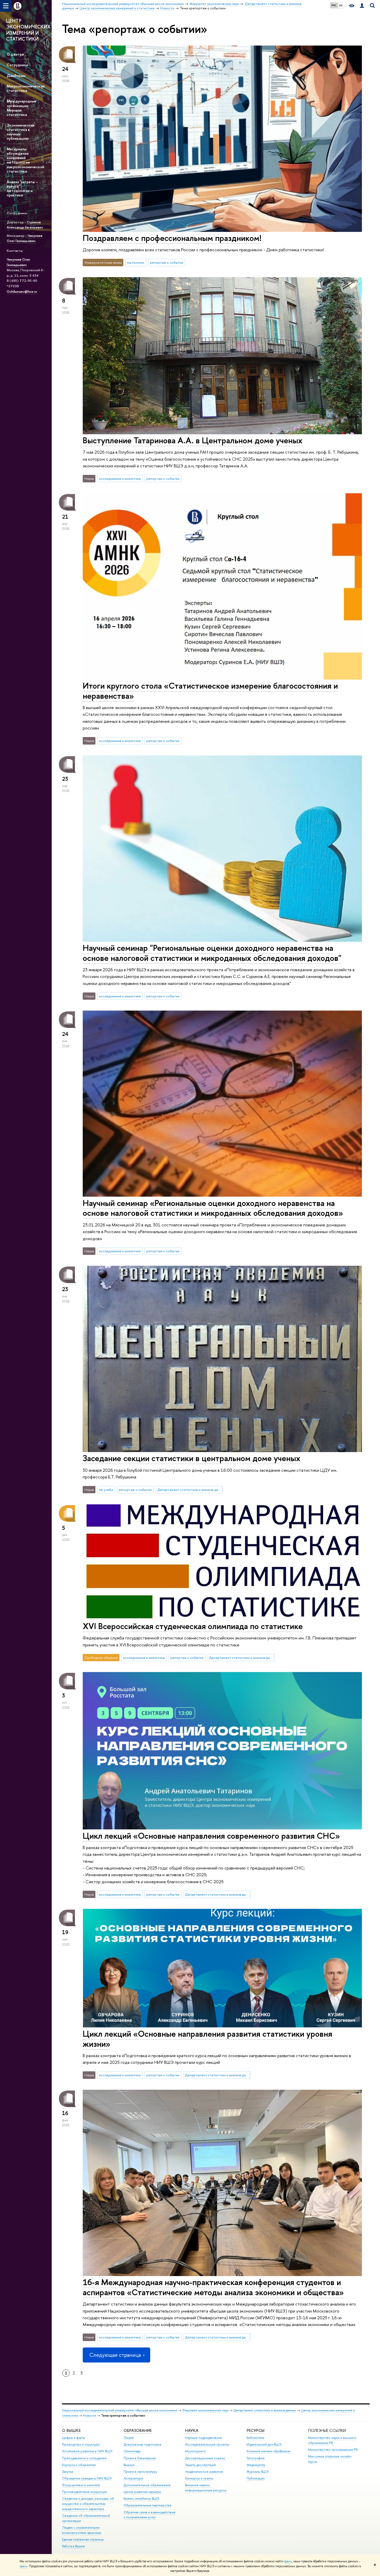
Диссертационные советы (205, 2458)
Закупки (68, 2472)
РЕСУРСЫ (256, 2430)
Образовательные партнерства (147, 2505)
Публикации (256, 2478)
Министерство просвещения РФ (333, 2450)
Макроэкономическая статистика (26, 88)
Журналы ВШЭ (258, 2472)
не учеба (106, 1490)
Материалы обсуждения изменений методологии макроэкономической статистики (25, 160)
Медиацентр (256, 2465)
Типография (256, 2458)
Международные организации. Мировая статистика (22, 108)
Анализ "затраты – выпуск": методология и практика (22, 188)
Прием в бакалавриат (140, 2458)
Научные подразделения (203, 2438)
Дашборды (16, 75)
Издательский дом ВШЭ (264, 2444)
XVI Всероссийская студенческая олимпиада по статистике (193, 1626)
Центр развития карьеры (142, 2492)
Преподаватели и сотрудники (84, 2458)
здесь (288, 2561)
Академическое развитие (204, 2472)
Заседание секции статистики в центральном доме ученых (192, 1458)
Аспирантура (133, 2478)
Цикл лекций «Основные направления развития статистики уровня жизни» (207, 2039)
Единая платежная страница (83, 2539)
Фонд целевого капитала (81, 2485)
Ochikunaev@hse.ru (22, 291)
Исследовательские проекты (207, 2444)
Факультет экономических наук (205, 2410)
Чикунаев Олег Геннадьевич (25, 238)
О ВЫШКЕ (71, 2430)
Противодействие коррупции (85, 2492)
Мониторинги (195, 2451)
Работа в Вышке (73, 2546)
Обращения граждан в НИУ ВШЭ (87, 2478)
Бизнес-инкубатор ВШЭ (141, 2498)
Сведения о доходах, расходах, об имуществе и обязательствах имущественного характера (88, 2504)
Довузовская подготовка (142, 2444)
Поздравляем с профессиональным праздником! (172, 238)
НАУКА (192, 2430)
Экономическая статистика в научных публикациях (20, 132)
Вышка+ (129, 2465)
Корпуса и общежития (79, 2465)
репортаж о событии (166, 262)
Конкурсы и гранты (199, 2478)
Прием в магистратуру (140, 2472)
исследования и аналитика (120, 479)
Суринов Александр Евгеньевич (25, 225)
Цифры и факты (74, 2438)
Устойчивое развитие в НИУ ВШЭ (87, 2451)
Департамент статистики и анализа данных (190, 1490)
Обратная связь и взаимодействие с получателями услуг (150, 2515)
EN (341, 5)
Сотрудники (17, 65)
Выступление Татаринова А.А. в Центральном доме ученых (193, 440)
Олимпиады (132, 2451)
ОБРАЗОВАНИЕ (138, 2430)
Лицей (129, 2438)
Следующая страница (115, 2355)
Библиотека (255, 2438)
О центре (15, 54)
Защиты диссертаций (200, 2465)
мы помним (136, 262)
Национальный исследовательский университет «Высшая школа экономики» (120, 2410)
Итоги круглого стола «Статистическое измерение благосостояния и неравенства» (210, 691)
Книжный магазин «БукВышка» (269, 2451)
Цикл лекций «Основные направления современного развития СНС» (211, 1836)
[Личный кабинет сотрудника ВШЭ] (362, 6)
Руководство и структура (81, 2444)
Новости (90, 2415)
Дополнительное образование (147, 2485)
